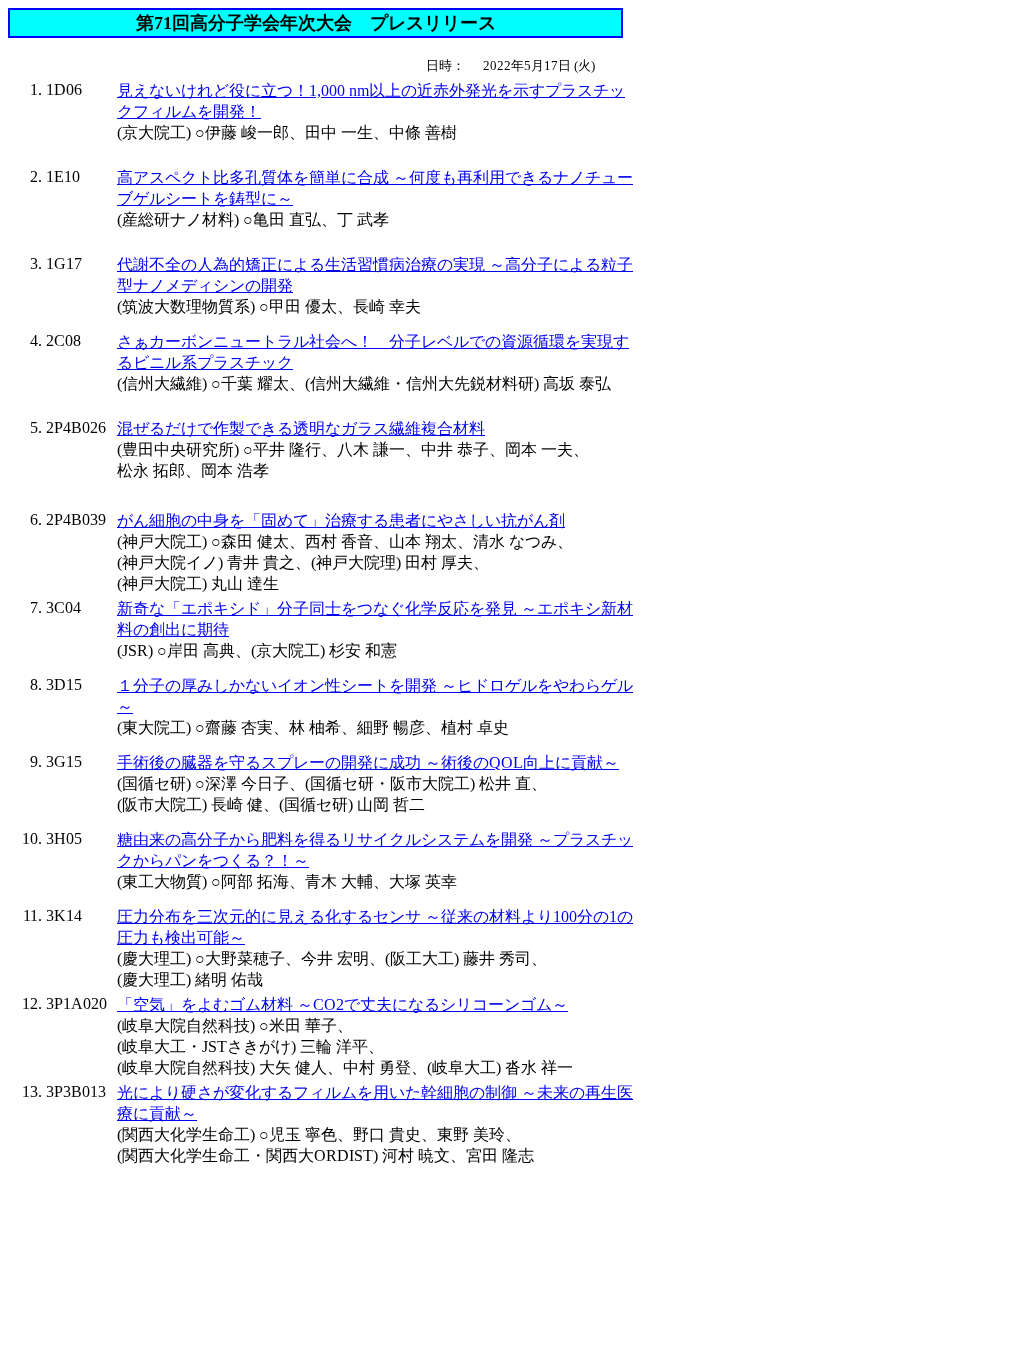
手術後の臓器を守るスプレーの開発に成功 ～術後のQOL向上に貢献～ (368, 762)
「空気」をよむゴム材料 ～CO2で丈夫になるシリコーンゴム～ (342, 1004)
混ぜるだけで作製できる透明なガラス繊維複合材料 (301, 428)
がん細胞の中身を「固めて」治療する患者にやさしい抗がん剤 (341, 520)
